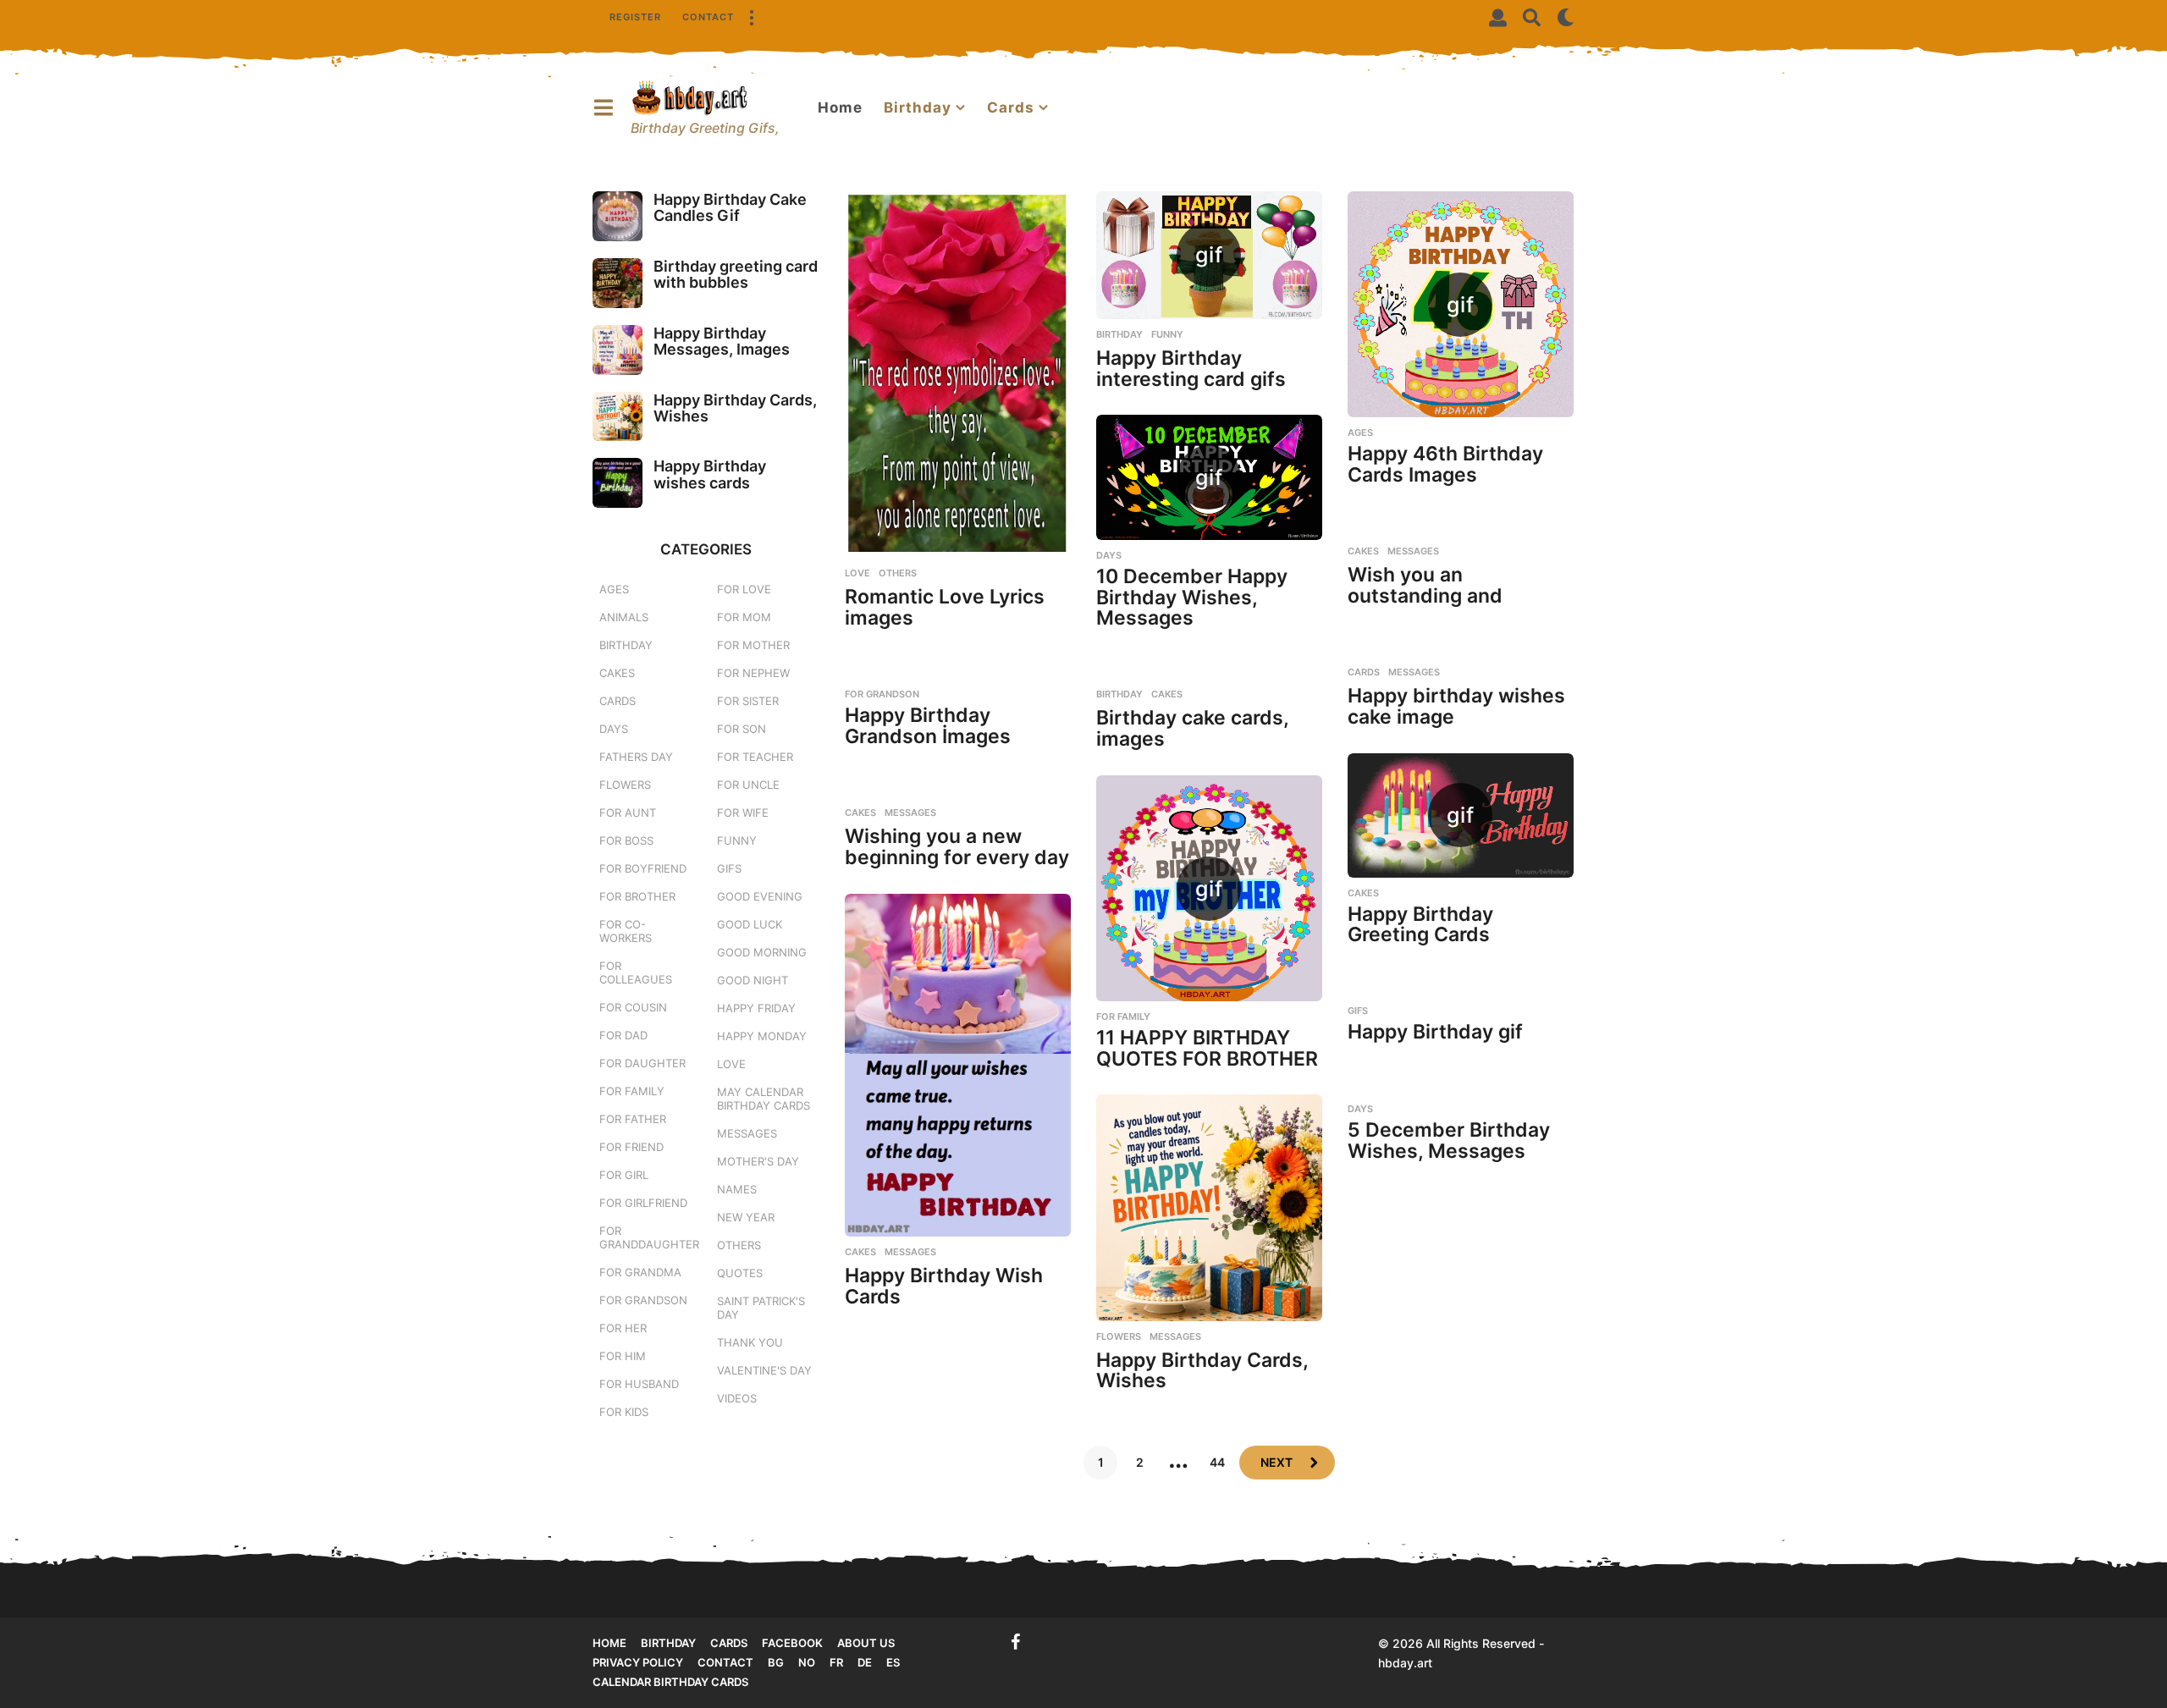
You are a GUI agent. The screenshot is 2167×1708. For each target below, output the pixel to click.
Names (737, 1189)
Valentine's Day (764, 1370)
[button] (751, 17)
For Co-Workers (626, 931)
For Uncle (748, 785)
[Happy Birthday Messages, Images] (618, 350)
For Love (744, 589)
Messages (1413, 551)
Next (1276, 1462)
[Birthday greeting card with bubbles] (618, 283)
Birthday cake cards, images (1192, 728)
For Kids (624, 1412)
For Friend (631, 1147)
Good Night (753, 980)
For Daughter (642, 1063)
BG (776, 1662)
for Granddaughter (649, 1237)
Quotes (740, 1273)
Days (1109, 555)
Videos (737, 1398)
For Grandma (640, 1272)
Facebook (792, 1643)
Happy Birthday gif (1435, 1032)
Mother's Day (758, 1161)
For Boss (626, 840)
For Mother (753, 645)
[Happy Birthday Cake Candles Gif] (618, 216)
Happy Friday (756, 1008)
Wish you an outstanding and (1425, 585)
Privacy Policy (638, 1662)
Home (840, 107)
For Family (1123, 1017)
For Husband (639, 1384)
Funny (1167, 334)
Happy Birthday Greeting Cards (1420, 925)
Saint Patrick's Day (761, 1308)
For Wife (743, 813)
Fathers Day (636, 757)
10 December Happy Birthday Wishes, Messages (1192, 597)
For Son (742, 729)
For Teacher (755, 757)
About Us (866, 1643)
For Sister (748, 701)
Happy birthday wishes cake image (1456, 706)
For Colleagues (636, 972)
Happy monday (762, 1036)
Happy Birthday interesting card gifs (1191, 369)
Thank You (750, 1342)
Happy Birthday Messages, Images (722, 341)
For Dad (623, 1035)
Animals (624, 617)
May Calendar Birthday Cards (764, 1099)
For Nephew (753, 673)
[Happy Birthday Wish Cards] (958, 1065)
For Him (623, 1356)
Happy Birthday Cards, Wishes (1202, 1371)
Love (857, 573)
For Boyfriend (643, 868)
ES (893, 1662)
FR (836, 1662)
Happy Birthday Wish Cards (944, 1286)
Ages (1360, 433)
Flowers (1119, 1336)
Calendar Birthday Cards (670, 1682)
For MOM (744, 617)
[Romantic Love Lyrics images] (958, 375)
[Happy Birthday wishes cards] (618, 483)
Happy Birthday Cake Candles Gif (730, 207)
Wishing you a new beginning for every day (957, 847)
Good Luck (750, 924)
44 (1217, 1462)
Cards (1011, 107)
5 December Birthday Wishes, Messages (1449, 1141)
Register (635, 17)
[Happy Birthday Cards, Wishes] (1209, 1208)
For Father (633, 1119)
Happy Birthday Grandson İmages (928, 726)
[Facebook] (1016, 1642)
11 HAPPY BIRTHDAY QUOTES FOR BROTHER (1207, 1048)
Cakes (1363, 551)
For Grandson (882, 694)
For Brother (637, 896)
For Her (623, 1328)
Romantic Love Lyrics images (945, 607)
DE (865, 1662)
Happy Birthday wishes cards (710, 474)
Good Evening (760, 896)
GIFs (1358, 1011)
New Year (746, 1217)
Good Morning (762, 952)
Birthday (918, 107)
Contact (708, 17)
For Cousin (633, 1007)
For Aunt (628, 813)
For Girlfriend (643, 1203)
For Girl (624, 1175)
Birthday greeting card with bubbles (736, 274)
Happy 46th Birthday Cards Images (1445, 464)
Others (898, 573)
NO (807, 1662)
